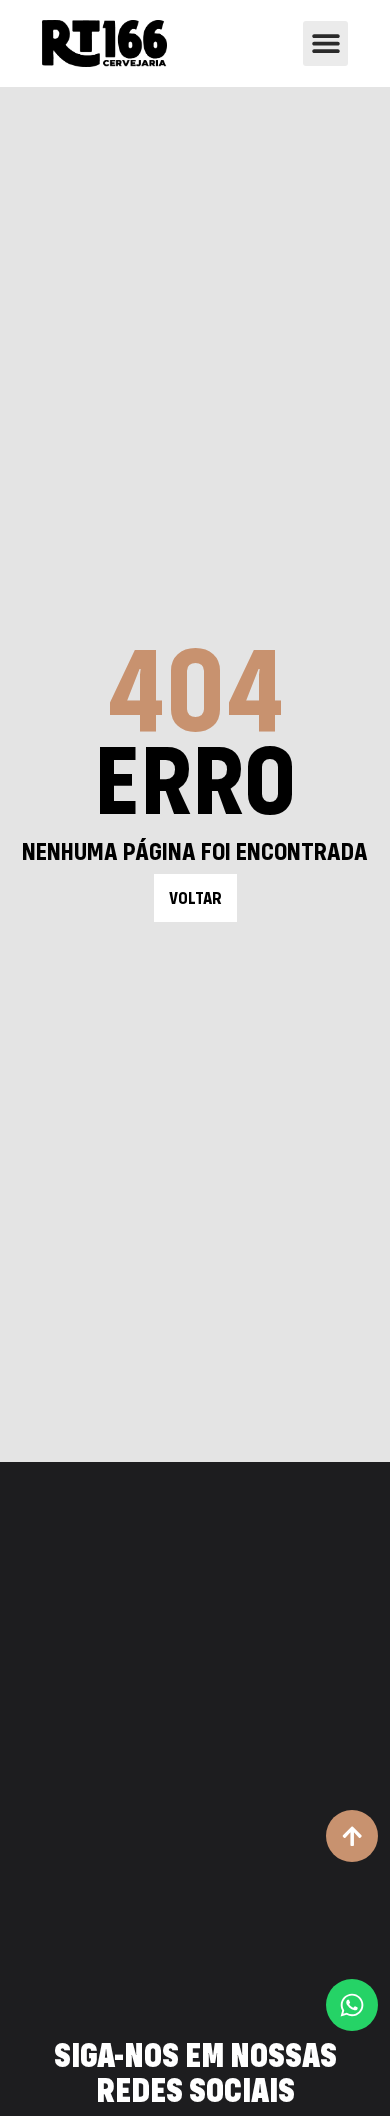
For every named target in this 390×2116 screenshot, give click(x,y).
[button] (325, 43)
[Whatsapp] (352, 2005)
